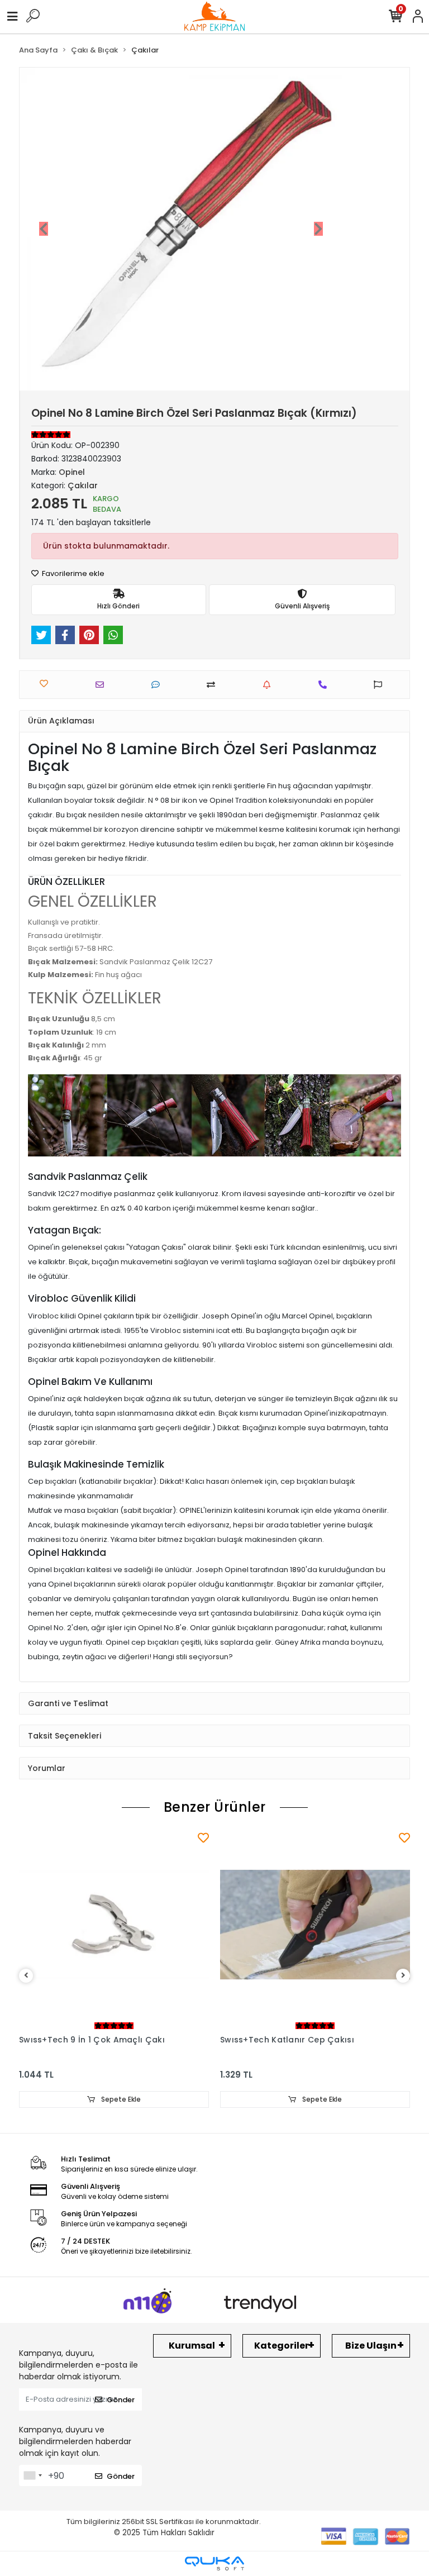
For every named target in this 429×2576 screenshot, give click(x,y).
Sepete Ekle (120, 2099)
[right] (403, 1976)
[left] (26, 1976)
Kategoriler (282, 2346)
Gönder (121, 2400)
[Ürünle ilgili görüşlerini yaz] (159, 685)
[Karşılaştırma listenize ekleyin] (214, 685)
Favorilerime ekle (72, 573)
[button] (44, 229)
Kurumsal (192, 2346)
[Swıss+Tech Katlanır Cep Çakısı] (315, 1925)
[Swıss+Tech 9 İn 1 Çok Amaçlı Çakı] (114, 1925)
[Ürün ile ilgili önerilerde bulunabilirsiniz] (381, 685)
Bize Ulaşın (371, 2346)
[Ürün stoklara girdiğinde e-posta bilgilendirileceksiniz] (270, 685)
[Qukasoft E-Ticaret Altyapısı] (214, 2563)
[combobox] (32, 2475)
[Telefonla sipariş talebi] (326, 685)
